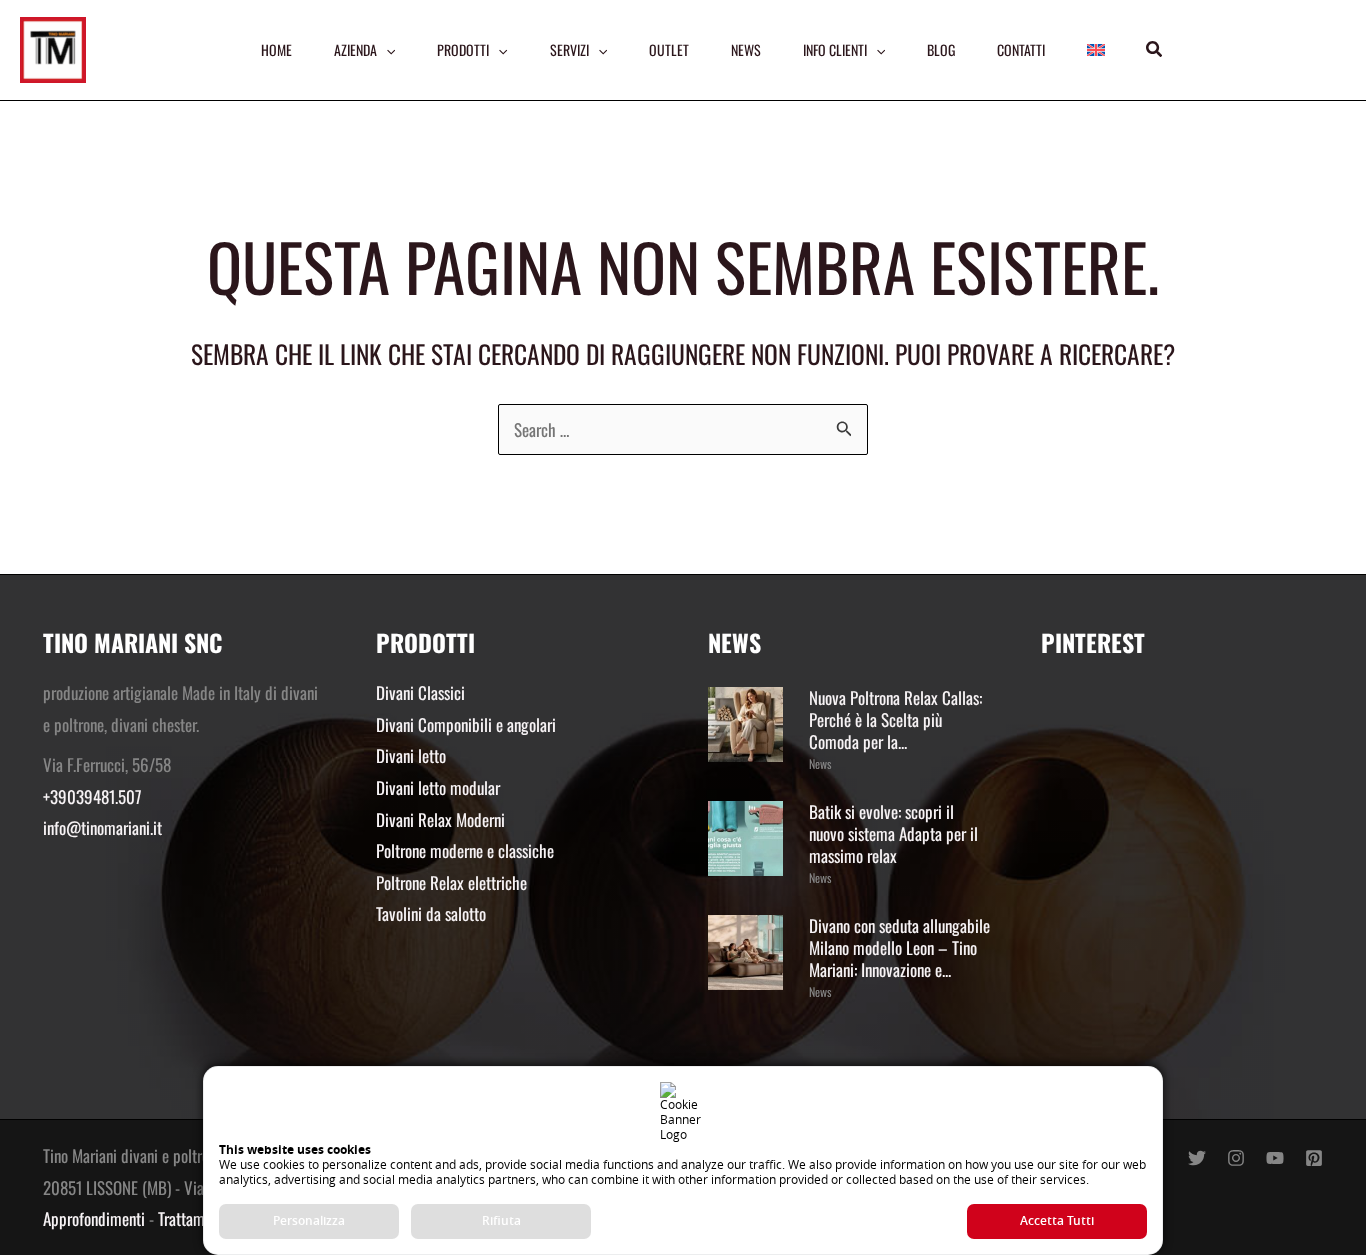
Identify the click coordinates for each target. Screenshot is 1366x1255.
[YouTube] (1275, 1158)
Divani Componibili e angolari (466, 724)
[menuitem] (1096, 50)
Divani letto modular (438, 787)
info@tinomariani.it (102, 827)
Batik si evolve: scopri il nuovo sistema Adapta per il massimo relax (893, 833)
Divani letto (411, 755)
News (820, 763)
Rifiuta (501, 1220)
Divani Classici (420, 692)
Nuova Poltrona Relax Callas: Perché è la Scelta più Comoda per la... (895, 719)
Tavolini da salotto (431, 913)
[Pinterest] (1314, 1158)
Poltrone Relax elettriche (451, 882)
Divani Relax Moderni (440, 819)
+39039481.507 (92, 796)
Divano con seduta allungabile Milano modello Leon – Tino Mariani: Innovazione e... (899, 947)
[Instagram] (1236, 1158)
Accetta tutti (1057, 1220)
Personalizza (309, 1220)
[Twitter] (1197, 1158)
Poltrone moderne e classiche (465, 850)
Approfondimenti (94, 1218)
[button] (1155, 50)
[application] (386, 50)
